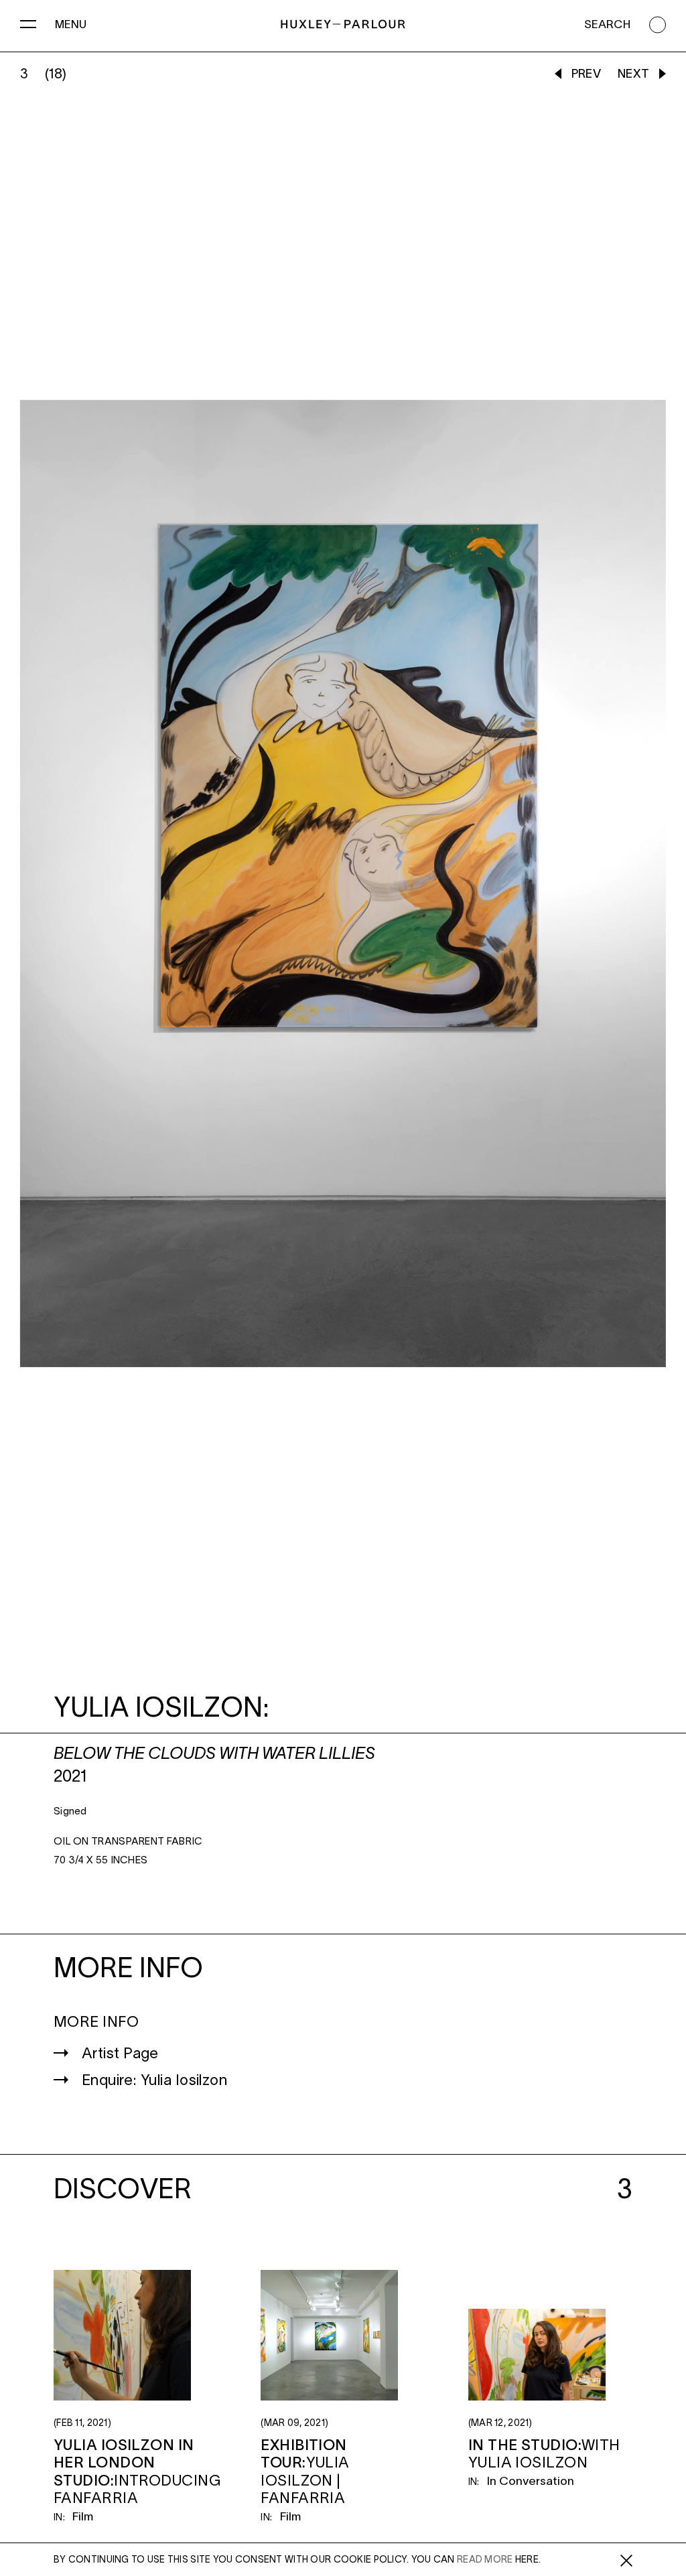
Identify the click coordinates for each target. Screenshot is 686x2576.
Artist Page (120, 2054)
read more (485, 2560)
